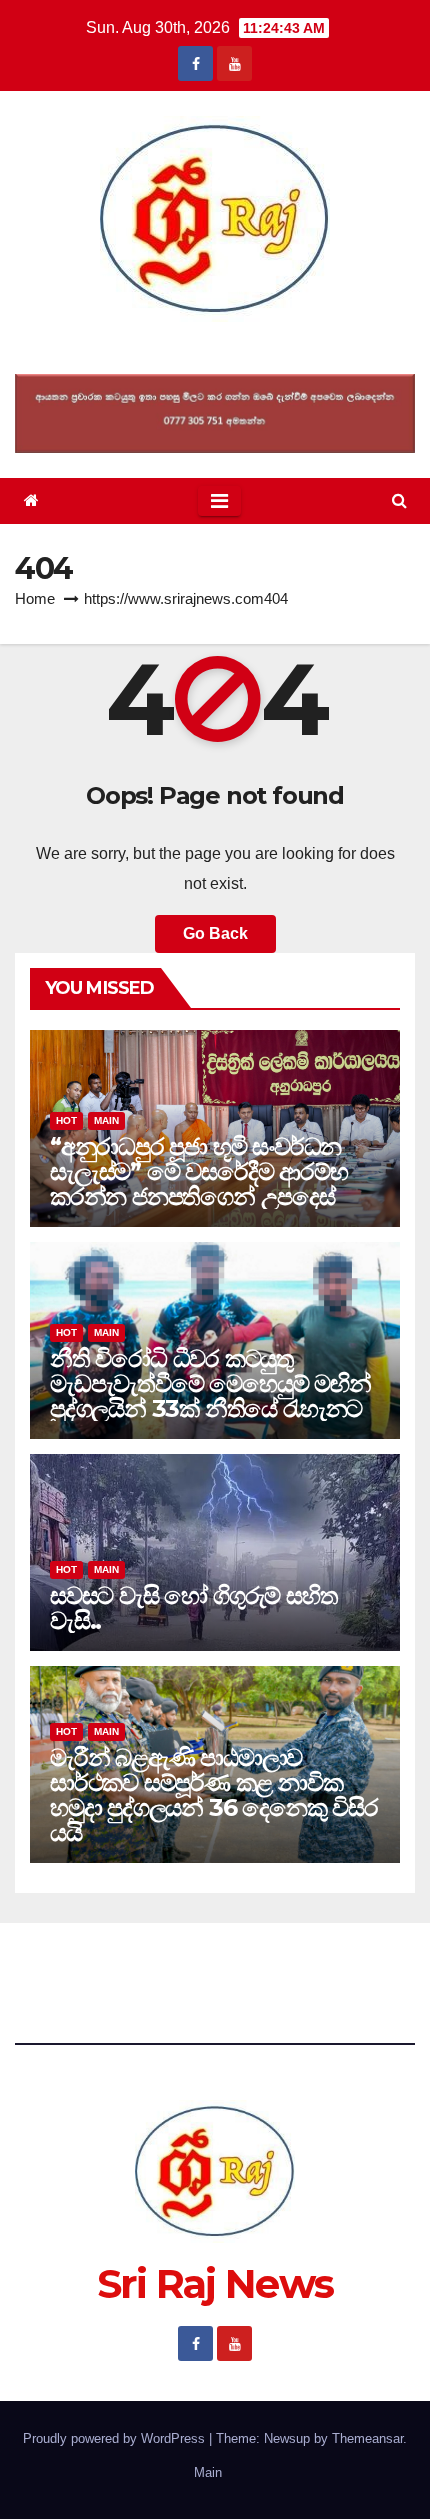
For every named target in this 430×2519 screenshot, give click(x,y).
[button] (399, 500)
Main (106, 1120)
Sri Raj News (215, 347)
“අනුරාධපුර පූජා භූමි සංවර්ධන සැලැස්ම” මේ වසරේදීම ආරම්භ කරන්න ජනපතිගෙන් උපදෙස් (198, 1171)
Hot (66, 1120)
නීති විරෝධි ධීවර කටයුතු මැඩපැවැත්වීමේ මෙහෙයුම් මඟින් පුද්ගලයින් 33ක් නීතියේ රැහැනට (210, 1383)
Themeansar (367, 2438)
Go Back (215, 933)
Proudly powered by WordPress (116, 2438)
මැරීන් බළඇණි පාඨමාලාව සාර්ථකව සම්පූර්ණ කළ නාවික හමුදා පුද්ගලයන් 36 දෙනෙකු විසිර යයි (214, 1795)
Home (35, 598)
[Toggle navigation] (219, 501)
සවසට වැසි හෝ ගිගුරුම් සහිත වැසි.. (193, 1608)
